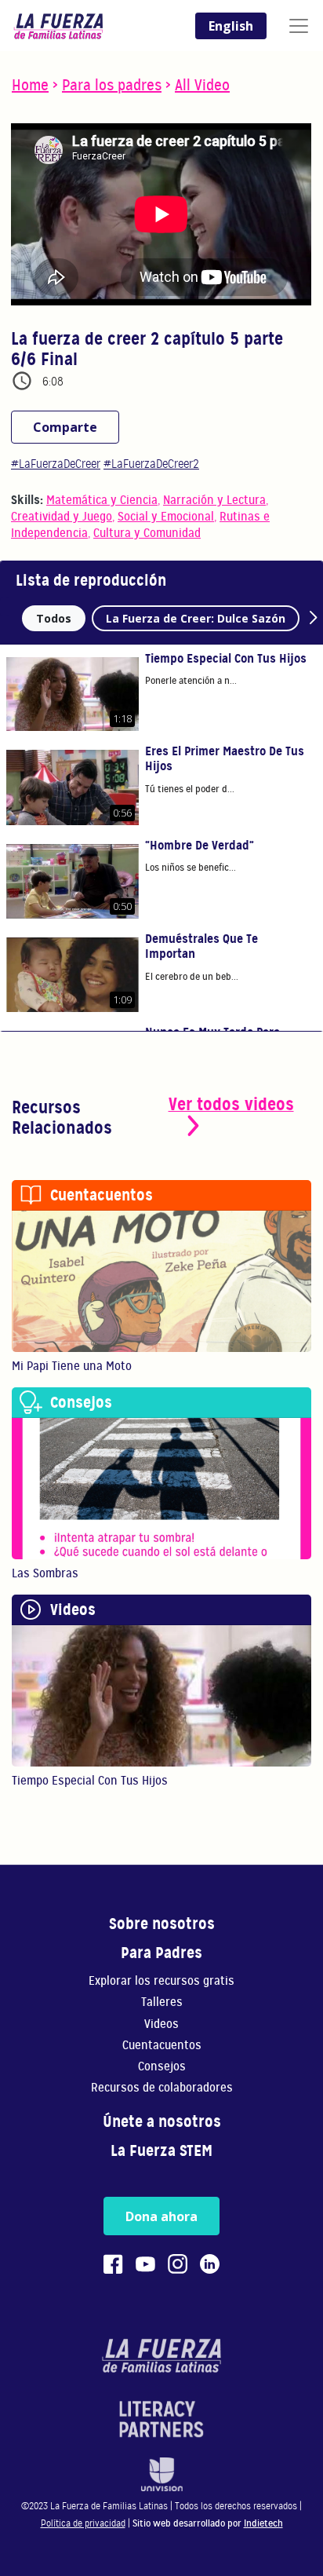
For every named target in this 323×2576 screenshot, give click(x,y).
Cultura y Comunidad (147, 533)
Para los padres (112, 85)
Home (30, 85)
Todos (54, 618)
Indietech (263, 2523)
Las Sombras (45, 1573)
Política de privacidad (83, 2523)
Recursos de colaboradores (162, 2088)
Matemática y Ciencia (102, 500)
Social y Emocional (166, 517)
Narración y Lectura (214, 500)
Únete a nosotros (162, 2122)
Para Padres (161, 1953)
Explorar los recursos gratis (161, 1981)
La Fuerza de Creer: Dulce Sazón (196, 618)
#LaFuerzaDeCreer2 (151, 464)
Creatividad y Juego (62, 517)
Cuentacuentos (162, 2046)
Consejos (162, 2067)
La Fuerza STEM (161, 2151)
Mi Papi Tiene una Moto (72, 1366)
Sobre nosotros (162, 1924)
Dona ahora (161, 2216)
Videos (161, 2024)
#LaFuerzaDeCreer (56, 464)
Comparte (65, 427)
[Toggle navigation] (299, 26)
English (231, 26)
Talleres (162, 2002)
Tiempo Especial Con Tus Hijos (90, 1781)
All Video (202, 85)
